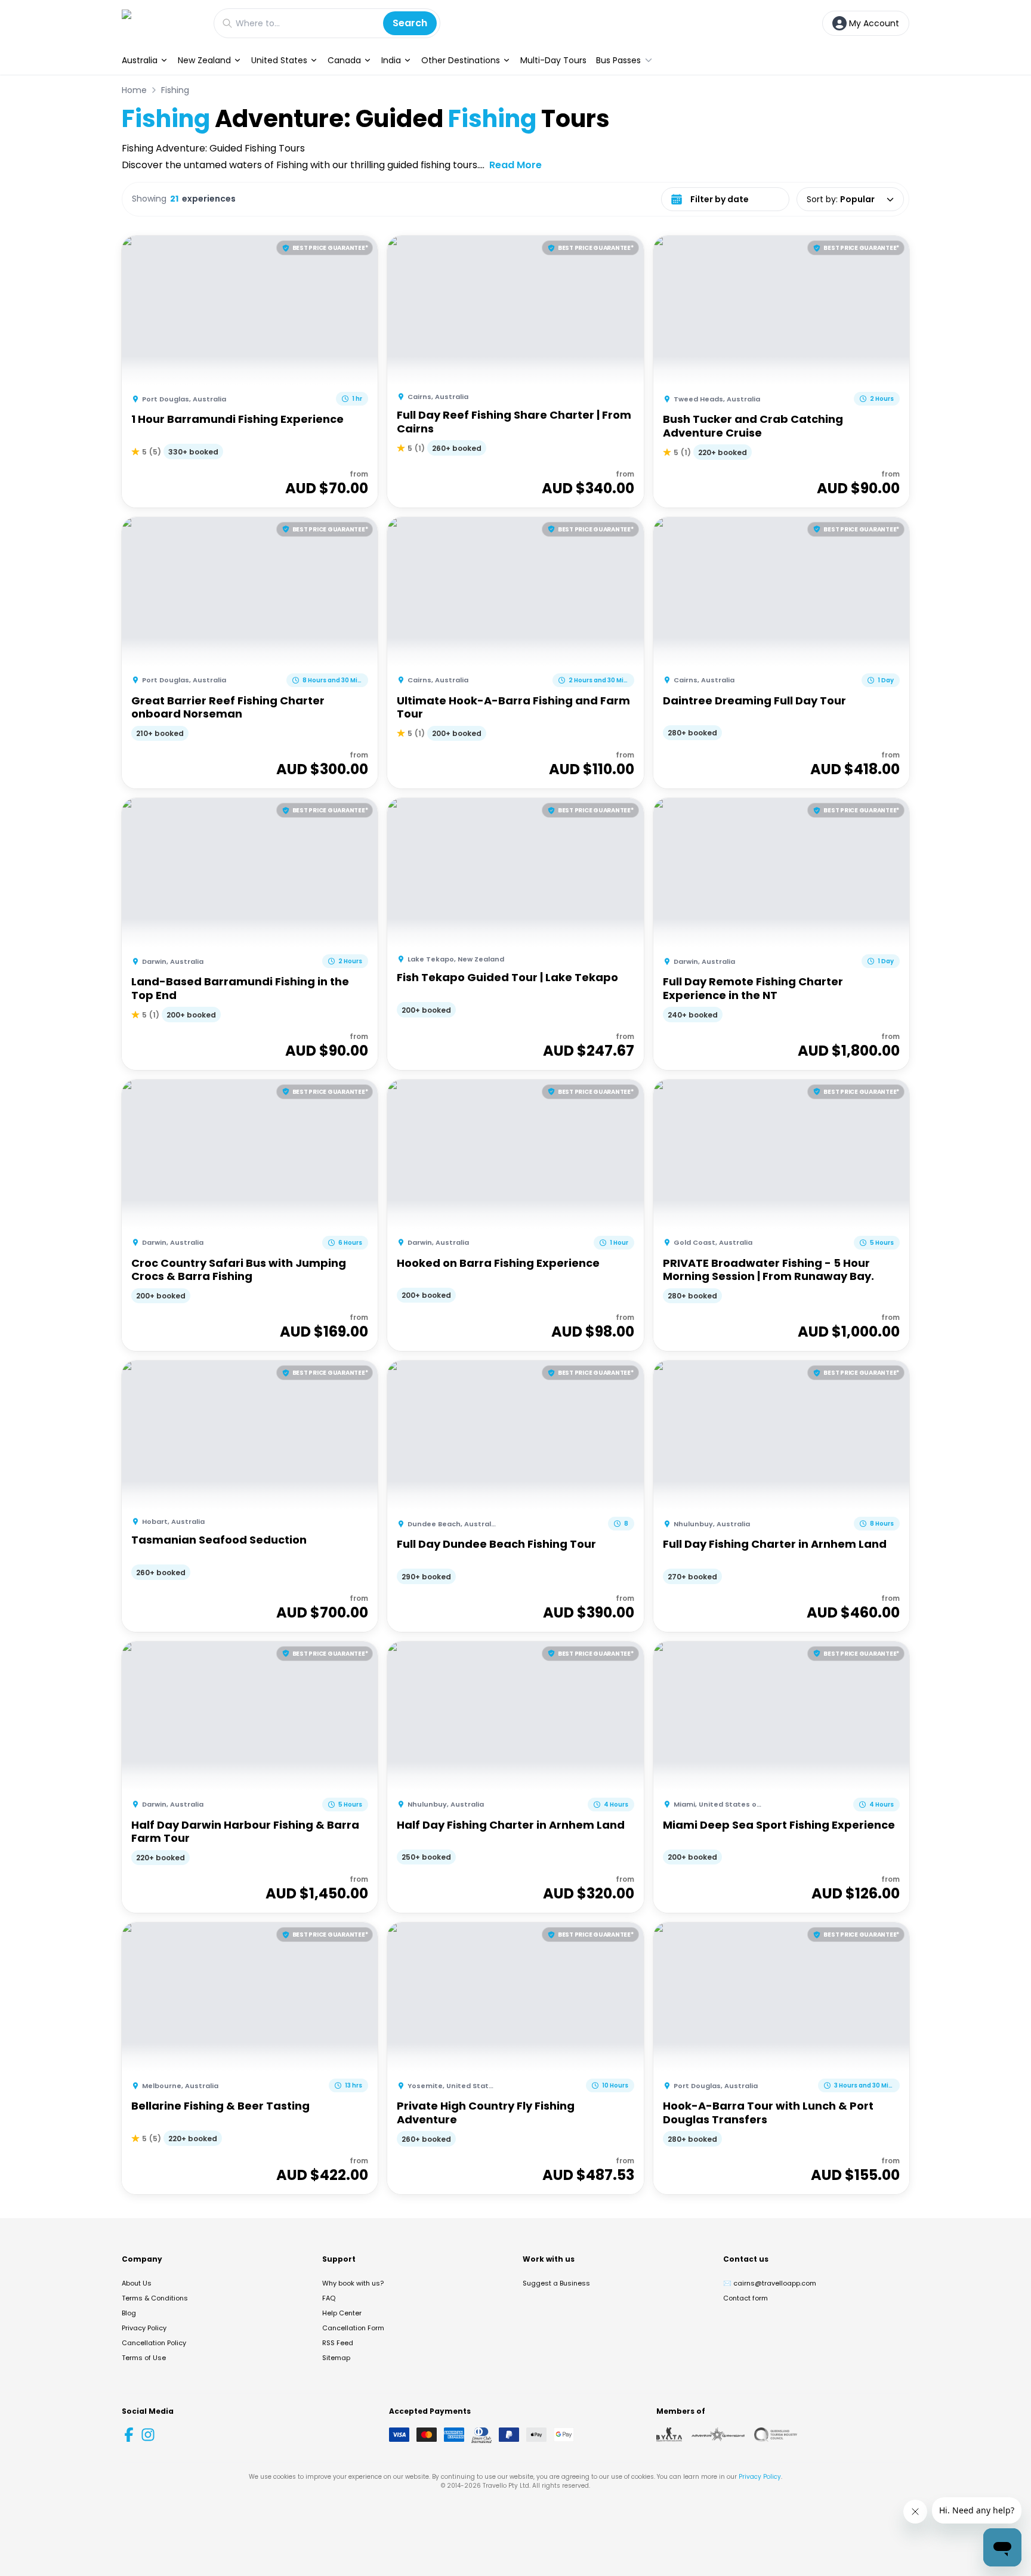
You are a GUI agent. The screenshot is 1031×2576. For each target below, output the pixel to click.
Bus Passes (618, 60)
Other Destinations (461, 60)
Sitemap (336, 2358)
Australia (140, 60)
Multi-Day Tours (553, 60)
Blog (129, 2313)
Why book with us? (353, 2283)
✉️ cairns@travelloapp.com (770, 2283)
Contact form (746, 2298)
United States (279, 60)
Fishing (175, 90)
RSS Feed (338, 2343)
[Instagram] (148, 2435)
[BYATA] (669, 2435)
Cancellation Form (353, 2328)
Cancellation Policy (154, 2343)
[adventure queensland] (718, 2435)
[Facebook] (129, 2435)
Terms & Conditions (155, 2298)
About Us (137, 2283)
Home (134, 90)
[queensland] (776, 2435)
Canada (344, 60)
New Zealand (204, 60)
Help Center (342, 2313)
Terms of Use (144, 2358)
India (391, 60)
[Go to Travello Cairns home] (162, 23)
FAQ (329, 2298)
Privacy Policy (144, 2328)
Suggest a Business (556, 2283)
